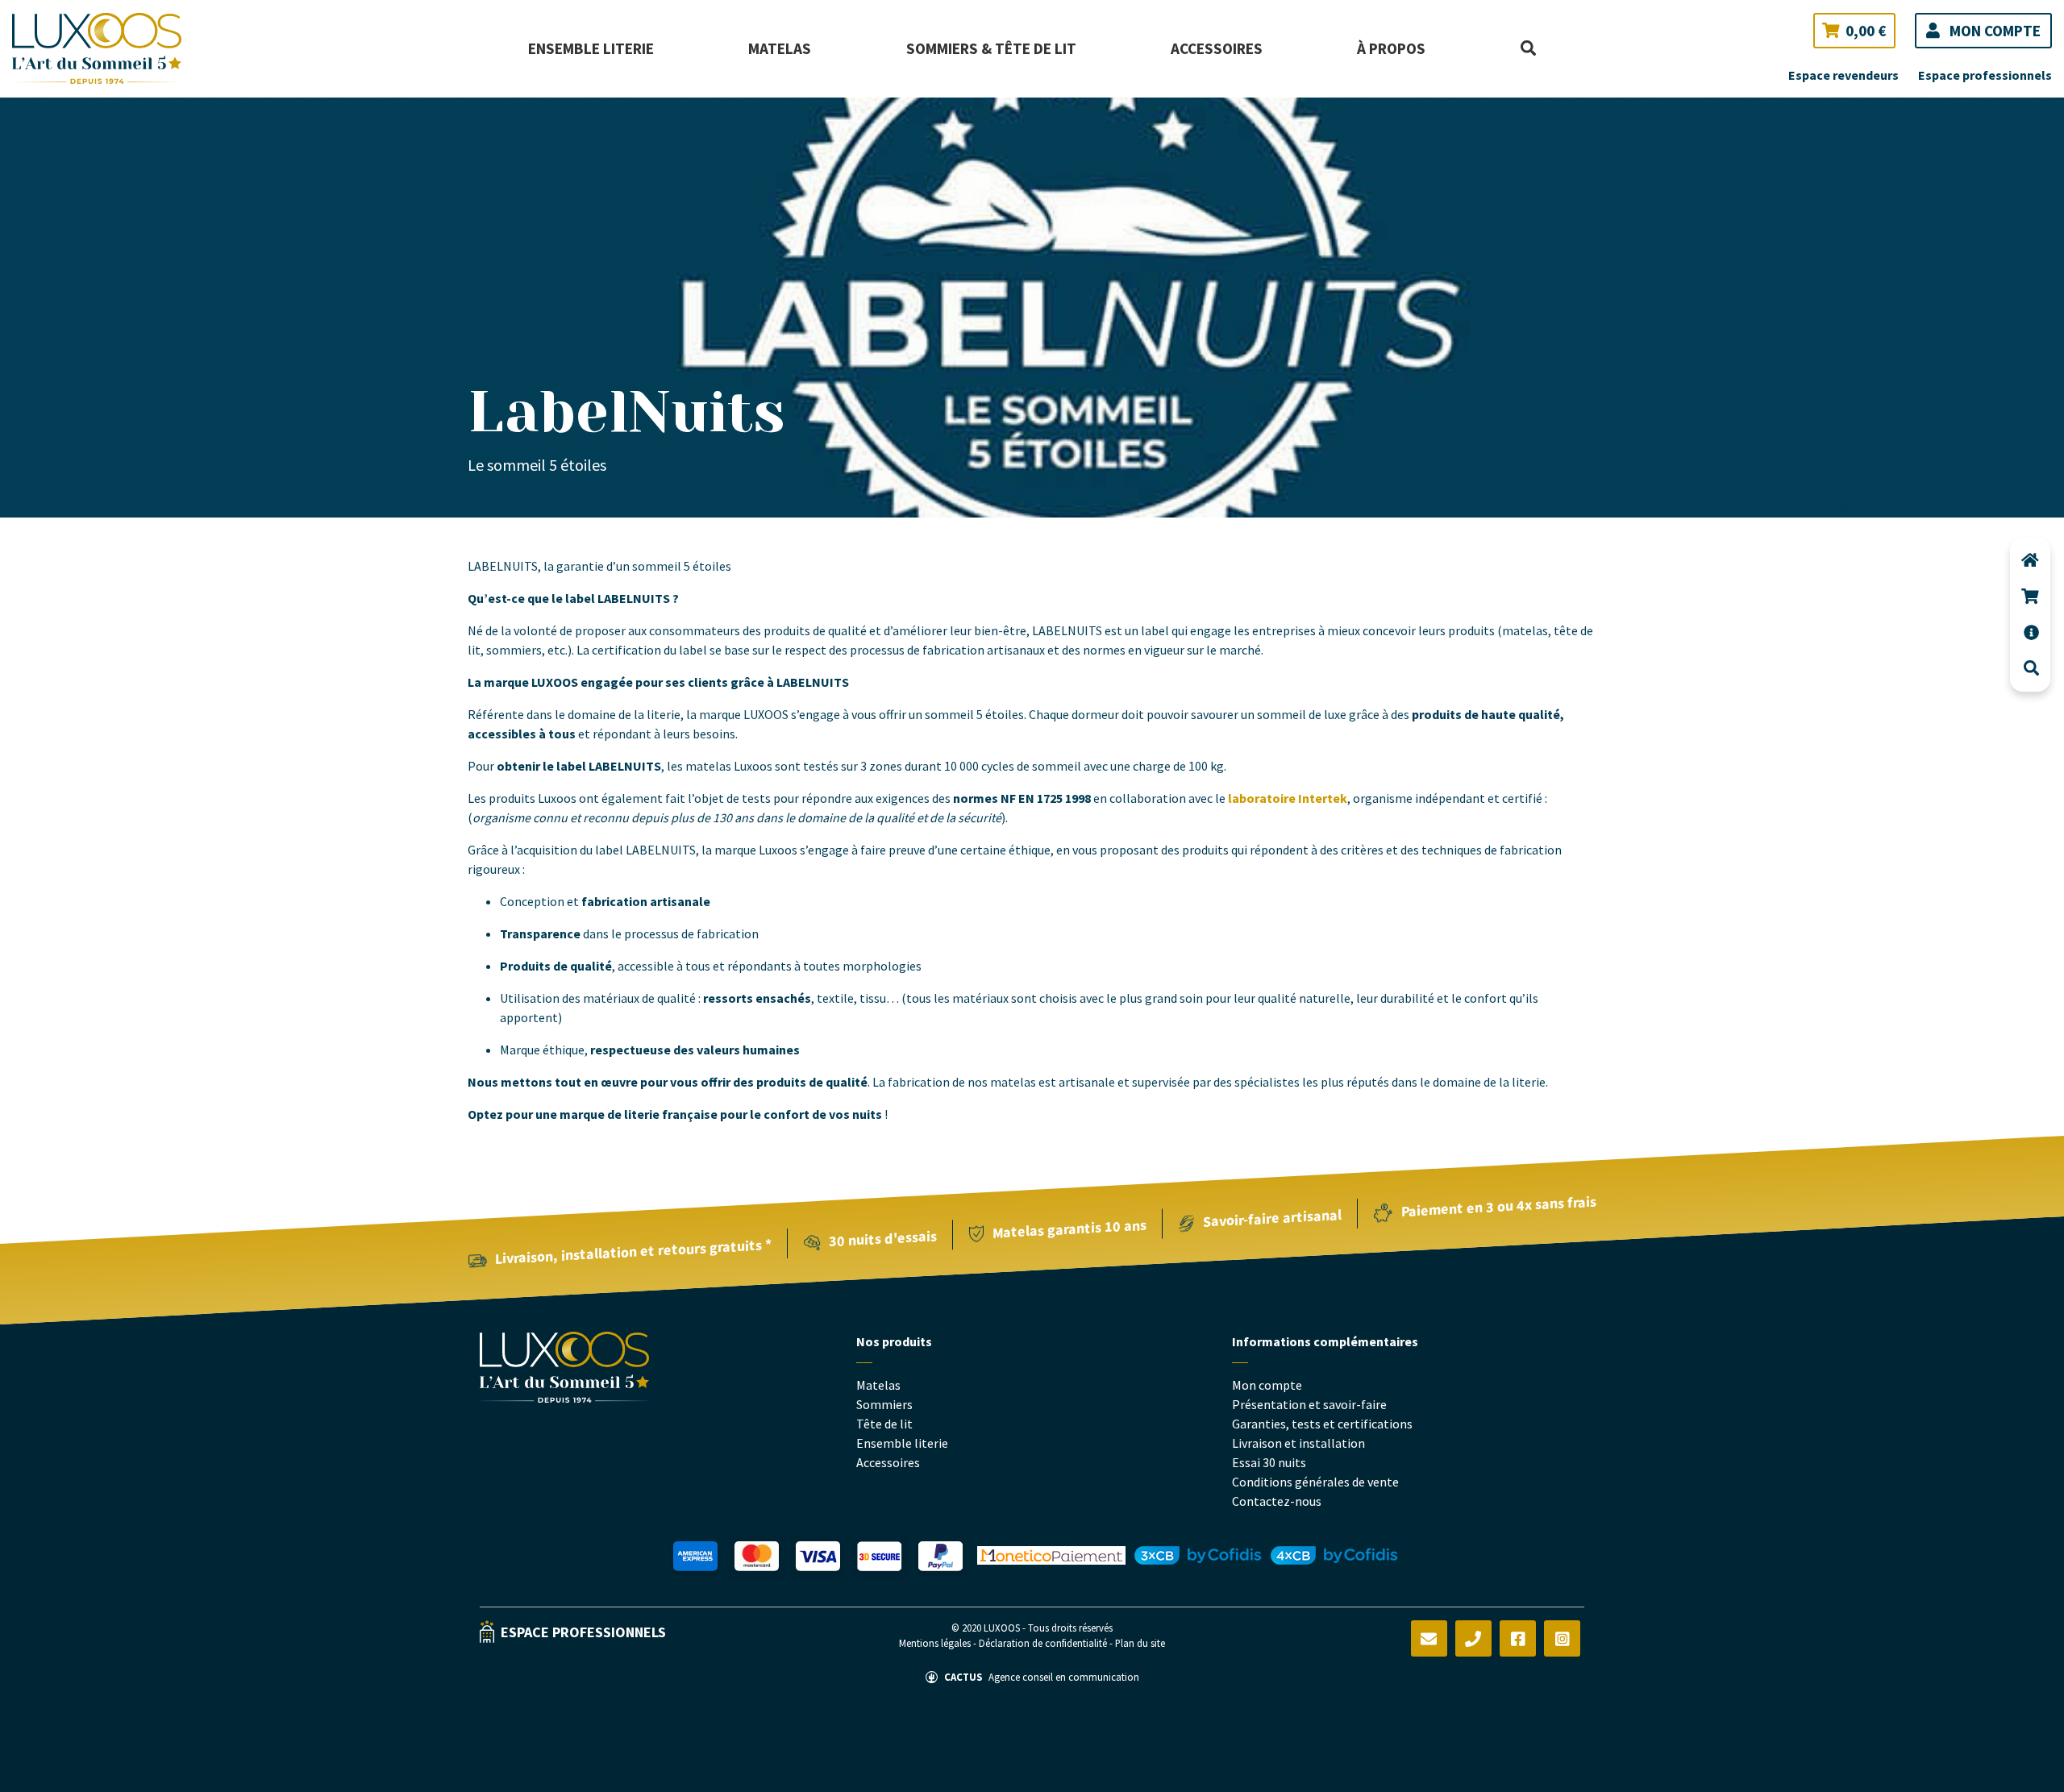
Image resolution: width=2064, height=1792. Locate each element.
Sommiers (884, 1404)
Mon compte (1267, 1385)
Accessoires (1217, 48)
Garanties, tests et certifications (1322, 1424)
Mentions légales (936, 1643)
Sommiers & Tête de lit (991, 48)
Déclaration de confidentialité (1044, 1643)
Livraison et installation (1298, 1443)
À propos (1391, 48)
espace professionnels (583, 1632)
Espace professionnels (1985, 75)
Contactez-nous (1277, 1501)
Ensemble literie (591, 48)
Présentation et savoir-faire (1309, 1404)
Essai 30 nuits (1269, 1462)
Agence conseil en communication (1042, 1677)
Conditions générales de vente (1315, 1482)
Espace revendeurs (1843, 75)
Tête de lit (884, 1424)
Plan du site (1140, 1643)
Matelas (780, 48)
